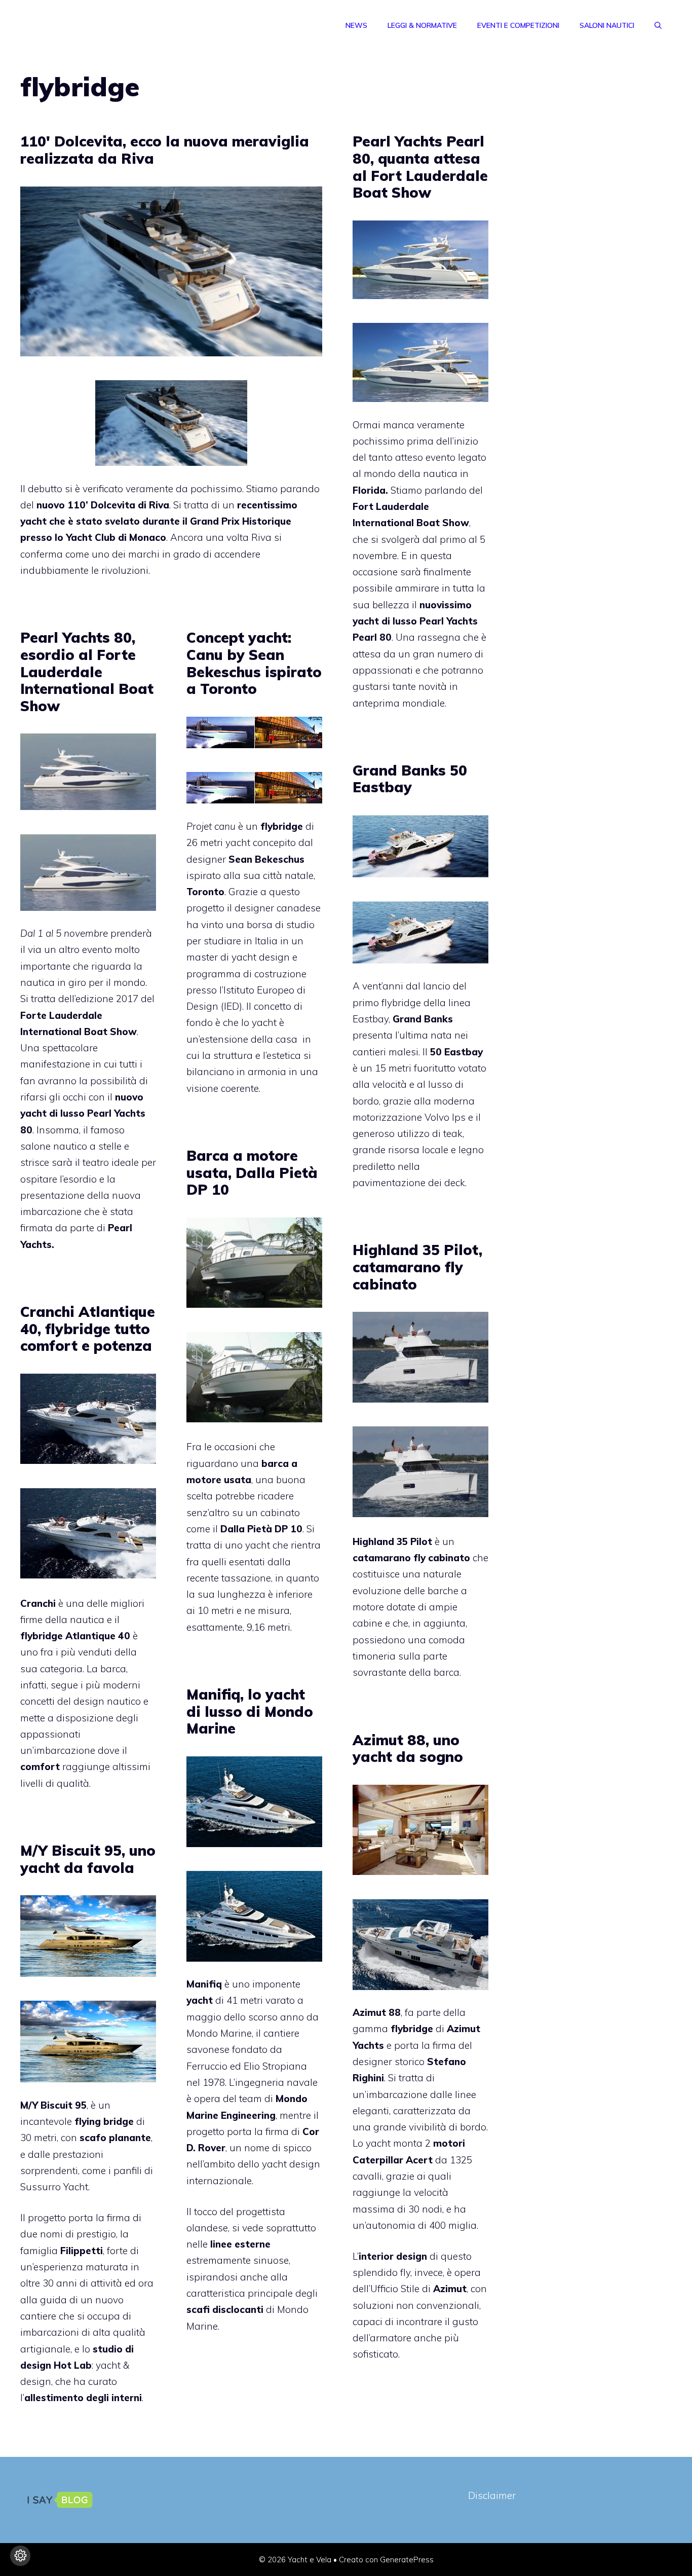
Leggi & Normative (422, 25)
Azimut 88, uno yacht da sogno (408, 1749)
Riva (158, 505)
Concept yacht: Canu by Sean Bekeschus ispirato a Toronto (254, 663)
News (356, 25)
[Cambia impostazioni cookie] (20, 2556)
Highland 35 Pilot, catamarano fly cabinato (417, 1267)
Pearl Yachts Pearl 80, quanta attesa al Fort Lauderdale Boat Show (420, 167)
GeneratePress (407, 2560)
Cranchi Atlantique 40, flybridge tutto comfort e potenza (88, 1329)
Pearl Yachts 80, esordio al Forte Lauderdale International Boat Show (87, 671)
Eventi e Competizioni (518, 25)
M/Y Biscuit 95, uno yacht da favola (88, 1859)
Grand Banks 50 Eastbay (410, 779)
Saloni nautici (607, 25)
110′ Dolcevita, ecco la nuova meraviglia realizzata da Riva (165, 150)
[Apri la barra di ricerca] (658, 25)
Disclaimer (492, 2495)
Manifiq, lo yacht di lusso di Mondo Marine (250, 1711)
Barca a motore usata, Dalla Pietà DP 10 (252, 1172)
